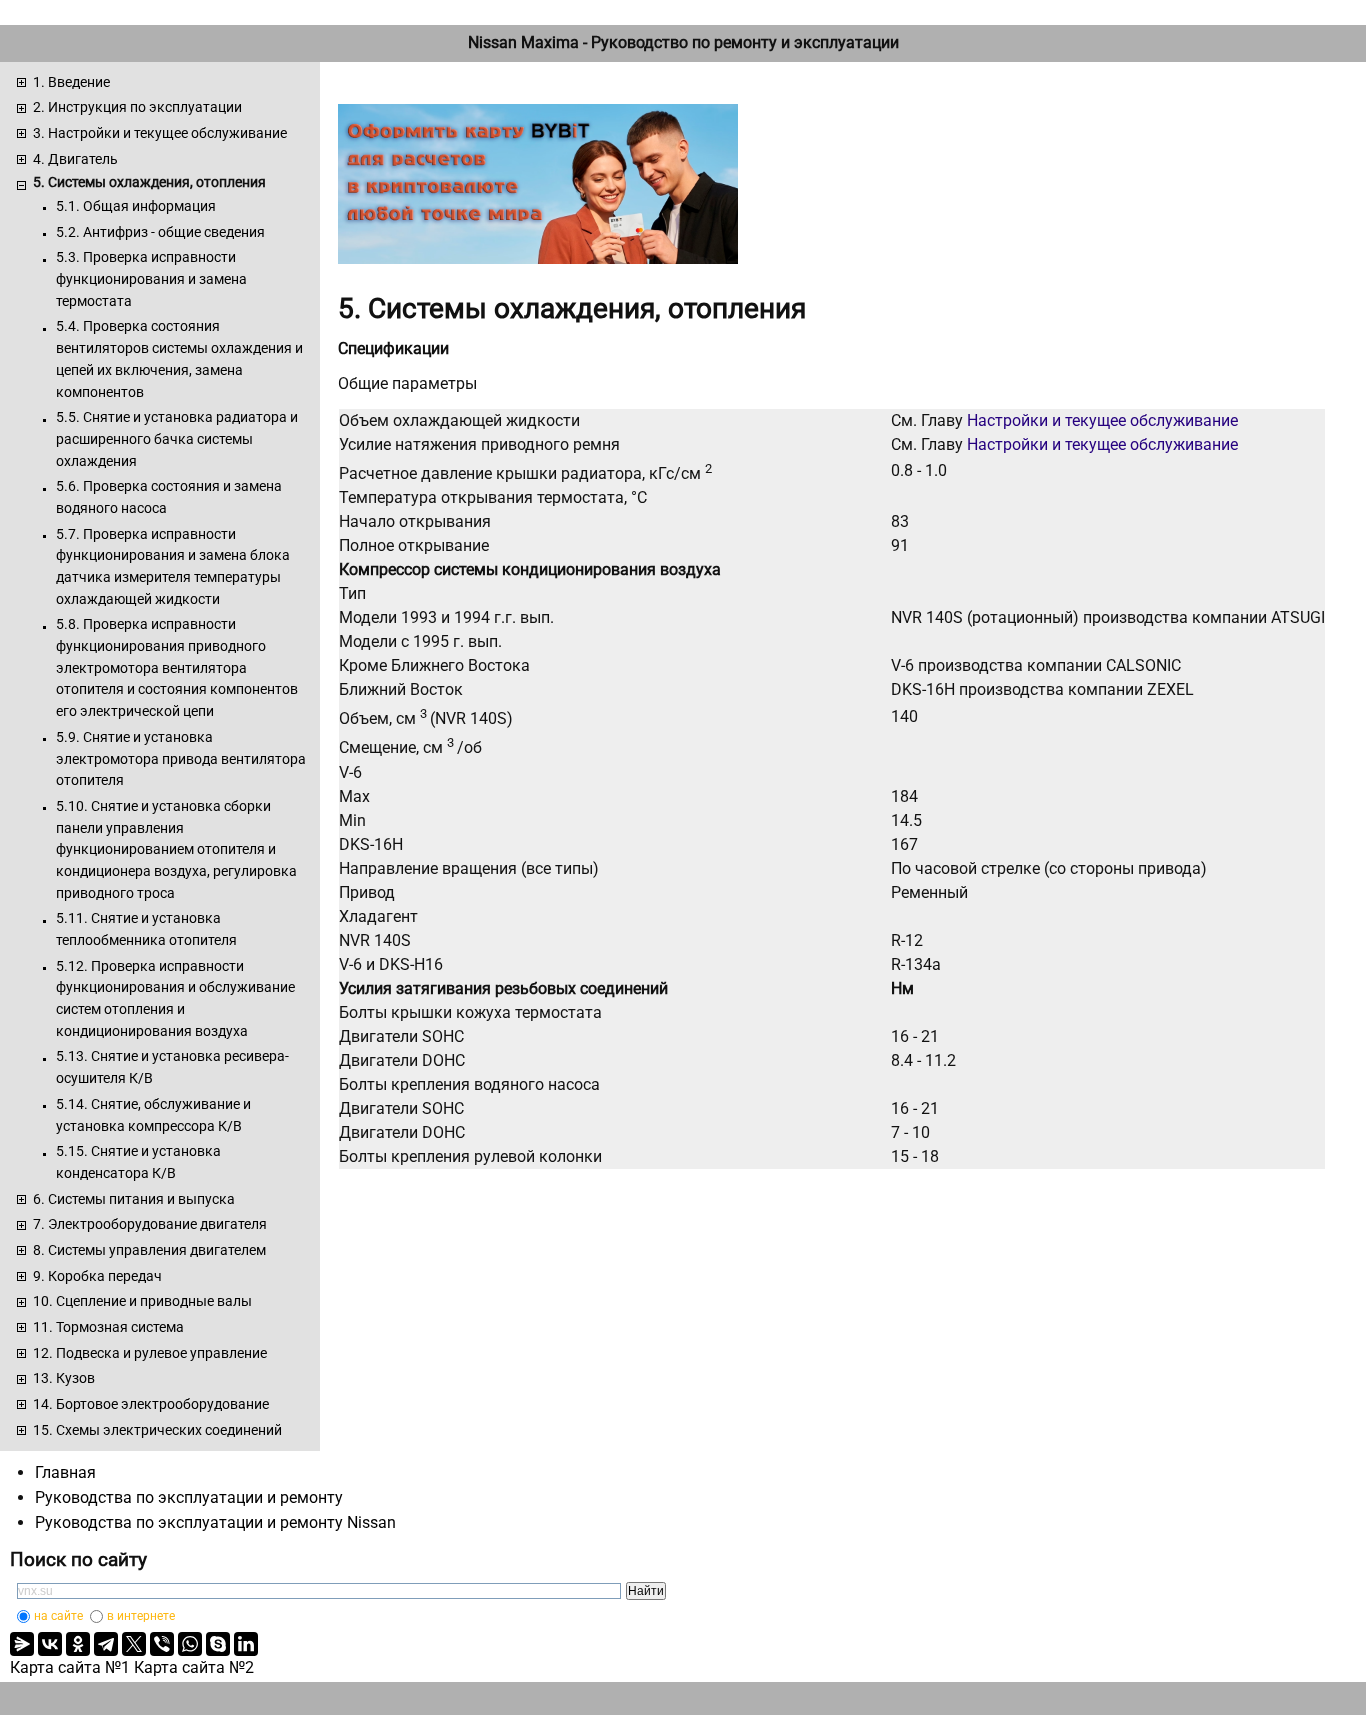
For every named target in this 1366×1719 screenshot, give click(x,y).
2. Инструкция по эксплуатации (137, 107)
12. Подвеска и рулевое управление (150, 1353)
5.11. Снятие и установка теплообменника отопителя (146, 929)
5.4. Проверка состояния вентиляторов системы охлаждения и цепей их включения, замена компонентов (179, 358)
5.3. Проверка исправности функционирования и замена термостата (151, 278)
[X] (134, 1644)
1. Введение (71, 82)
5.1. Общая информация (136, 206)
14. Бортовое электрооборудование (151, 1404)
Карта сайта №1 (70, 1667)
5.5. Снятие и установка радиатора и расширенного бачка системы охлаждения (177, 438)
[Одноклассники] (78, 1644)
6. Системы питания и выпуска (134, 1199)
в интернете (141, 1616)
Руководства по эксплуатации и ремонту (189, 1497)
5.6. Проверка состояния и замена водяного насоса (169, 497)
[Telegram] (106, 1644)
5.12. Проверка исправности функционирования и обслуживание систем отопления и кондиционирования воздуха (175, 998)
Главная (65, 1472)
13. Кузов (64, 1378)
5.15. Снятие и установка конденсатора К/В (138, 1162)
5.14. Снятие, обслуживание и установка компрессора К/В (153, 1115)
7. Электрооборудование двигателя (150, 1224)
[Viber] (162, 1644)
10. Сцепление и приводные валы (142, 1301)
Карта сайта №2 (194, 1667)
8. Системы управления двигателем (149, 1250)
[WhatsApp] (190, 1644)
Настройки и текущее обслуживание (1102, 420)
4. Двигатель (75, 159)
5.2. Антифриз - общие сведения (160, 232)
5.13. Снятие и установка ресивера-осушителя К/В (172, 1067)
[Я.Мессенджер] (22, 1644)
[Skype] (218, 1644)
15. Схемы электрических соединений (157, 1430)
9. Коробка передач (97, 1276)
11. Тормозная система (108, 1327)
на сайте (58, 1616)
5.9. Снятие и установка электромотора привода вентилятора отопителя (181, 758)
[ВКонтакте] (50, 1644)
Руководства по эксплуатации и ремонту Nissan (215, 1522)
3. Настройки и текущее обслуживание (160, 133)
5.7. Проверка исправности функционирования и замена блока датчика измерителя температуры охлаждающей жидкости (173, 566)
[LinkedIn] (246, 1644)
